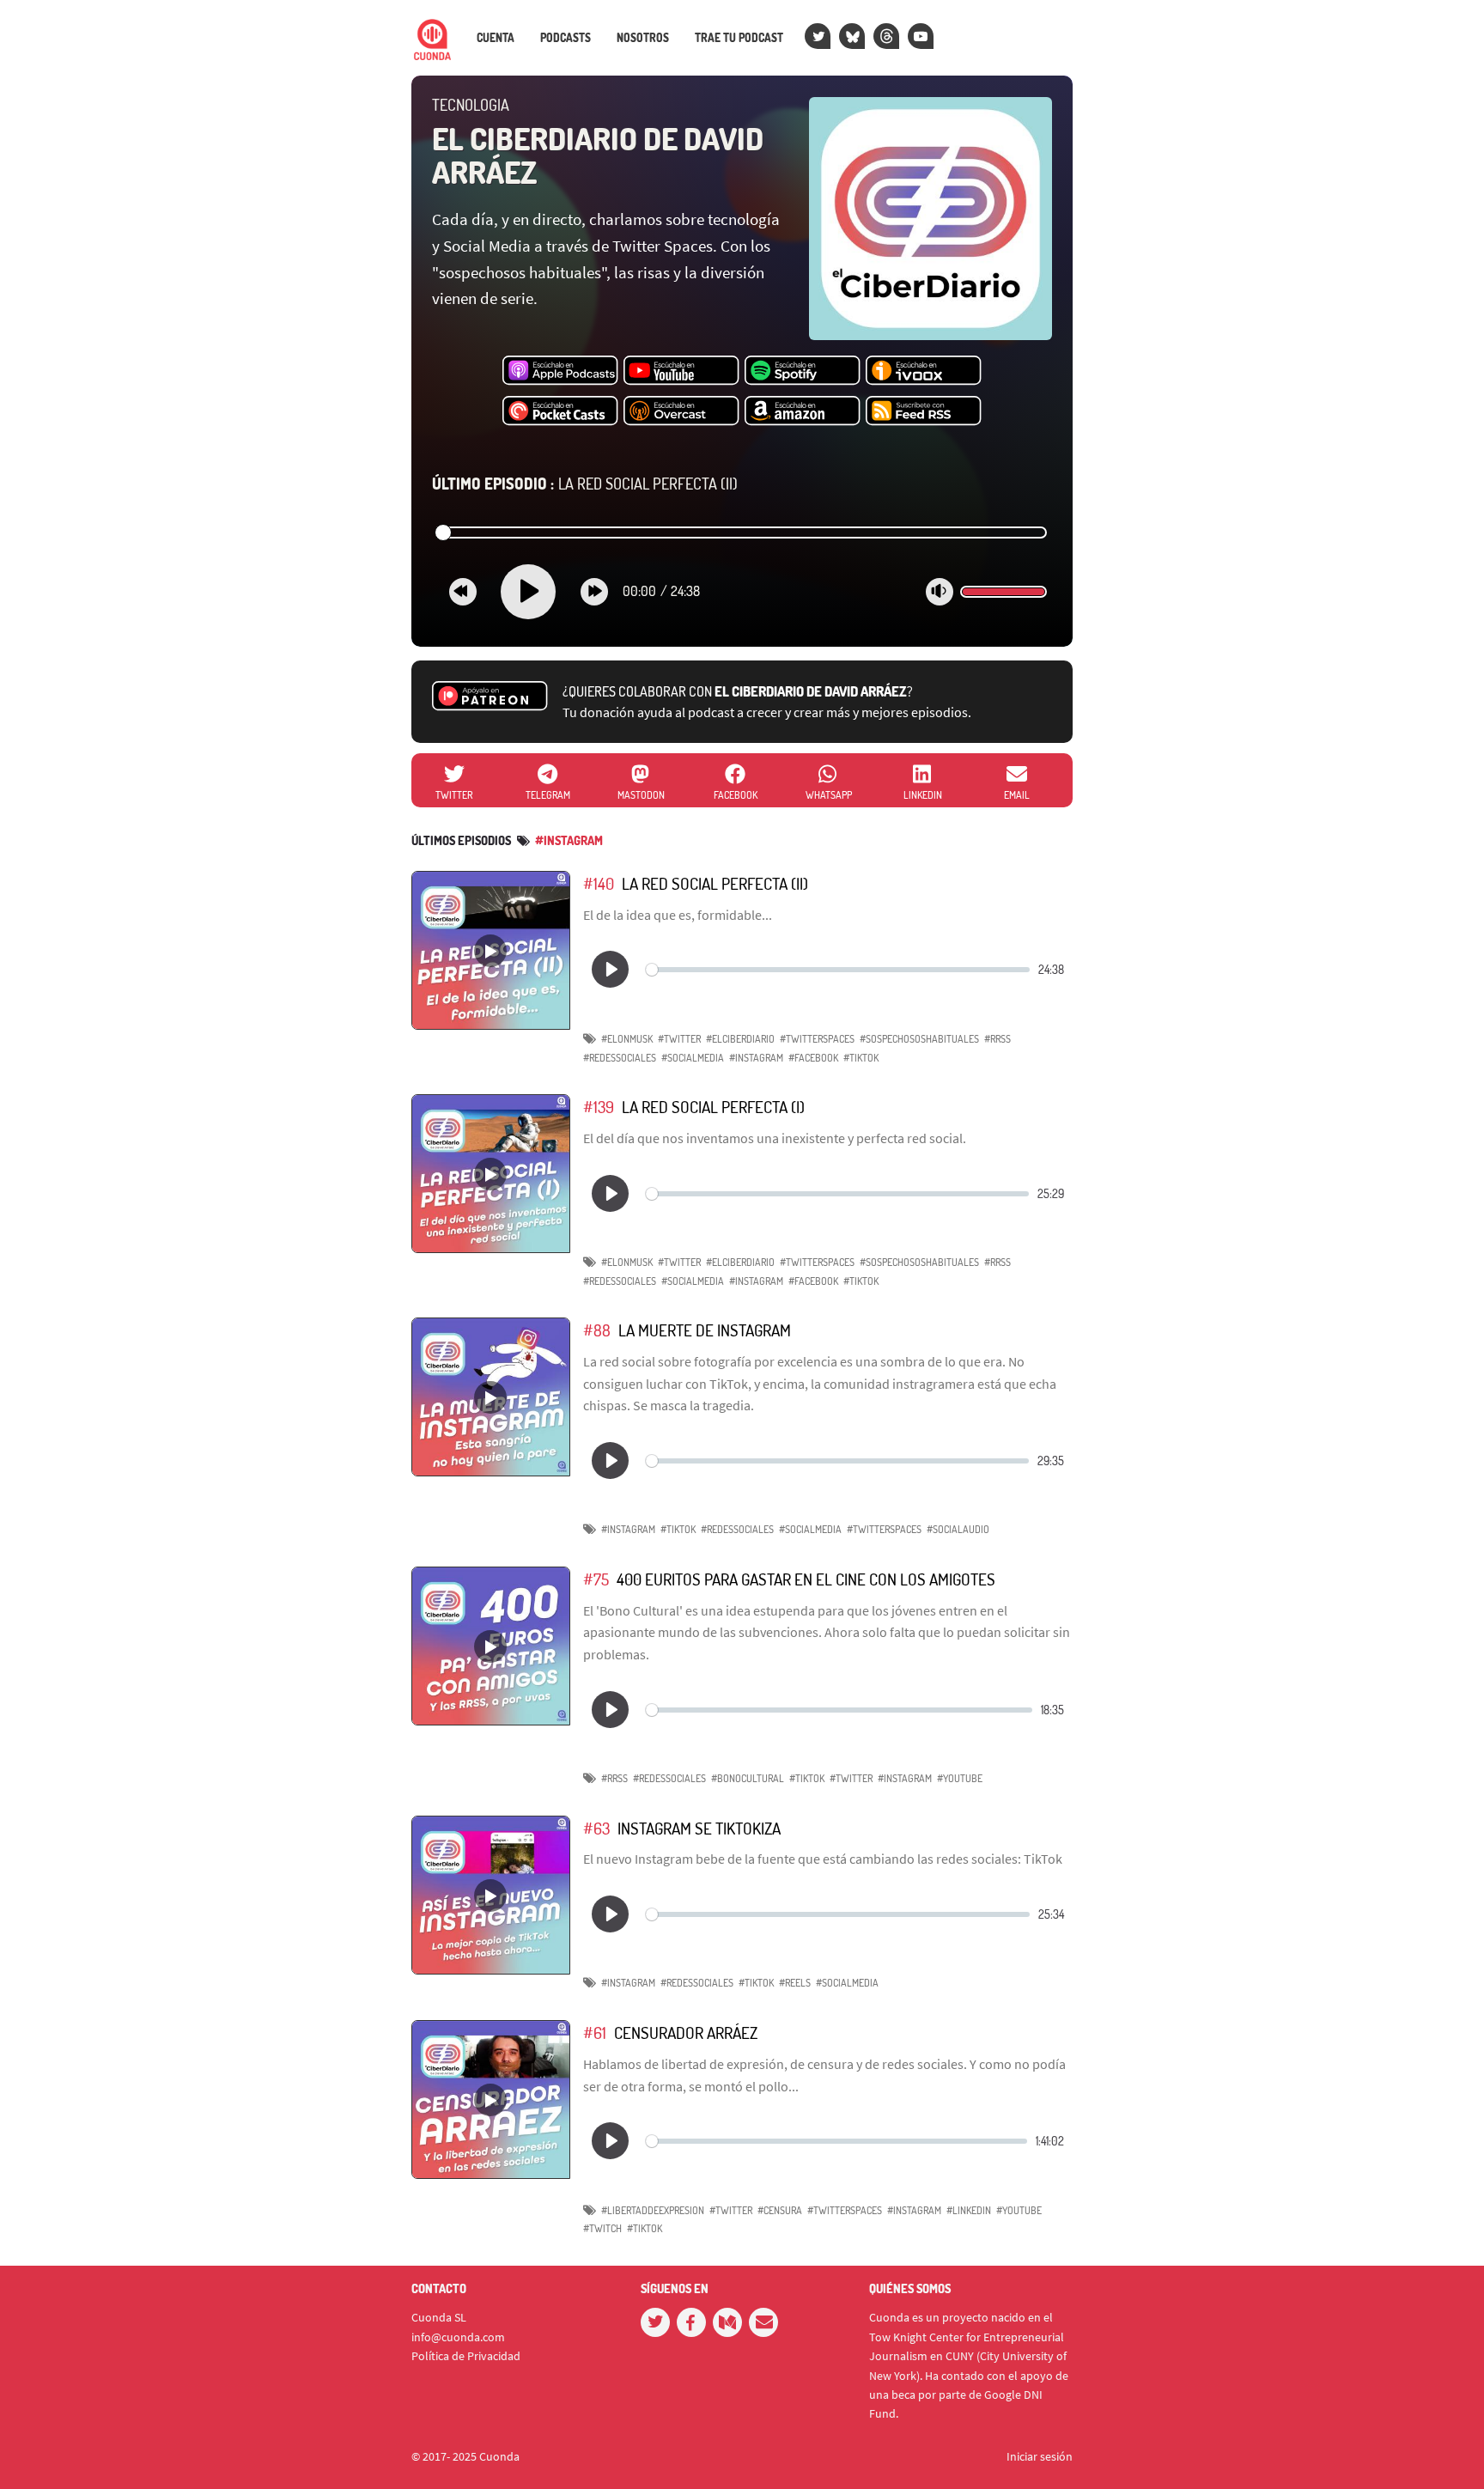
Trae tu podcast (739, 38)
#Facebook (813, 1058)
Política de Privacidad (466, 2356)
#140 (599, 883)
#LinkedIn (969, 2210)
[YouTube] (921, 36)
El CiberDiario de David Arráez (598, 155)
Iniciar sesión (1040, 2456)
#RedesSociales (620, 1058)
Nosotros (643, 38)
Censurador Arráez (686, 2033)
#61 (595, 2033)
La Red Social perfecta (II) (585, 484)
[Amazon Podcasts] (803, 411)
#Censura (780, 2210)
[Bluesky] (852, 36)
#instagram (569, 840)
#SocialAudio (958, 1529)
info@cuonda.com (458, 2337)
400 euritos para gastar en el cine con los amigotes (806, 1579)
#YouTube (960, 1778)
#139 (599, 1107)
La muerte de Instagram (705, 1330)
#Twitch (602, 2228)
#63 (596, 1828)
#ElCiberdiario (740, 1039)
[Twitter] (818, 36)
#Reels (795, 1983)
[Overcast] (681, 411)
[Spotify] (803, 371)
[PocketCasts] (560, 411)
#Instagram (756, 1058)
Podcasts (566, 38)
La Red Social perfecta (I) (713, 1107)
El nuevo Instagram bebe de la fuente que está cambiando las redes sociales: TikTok (823, 1859)
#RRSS (997, 1039)
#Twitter (679, 1039)
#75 (596, 1579)
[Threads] (886, 36)
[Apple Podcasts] (560, 371)
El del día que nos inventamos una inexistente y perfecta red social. (775, 1138)
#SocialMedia (693, 1058)
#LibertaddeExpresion (653, 2210)
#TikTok (861, 1058)
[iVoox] (924, 371)
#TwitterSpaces (817, 1039)
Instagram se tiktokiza (699, 1828)
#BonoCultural (748, 1778)
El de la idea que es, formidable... (678, 915)
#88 (597, 1330)
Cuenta (496, 38)
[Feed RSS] (924, 411)
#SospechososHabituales (919, 1039)
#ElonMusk (627, 1039)
